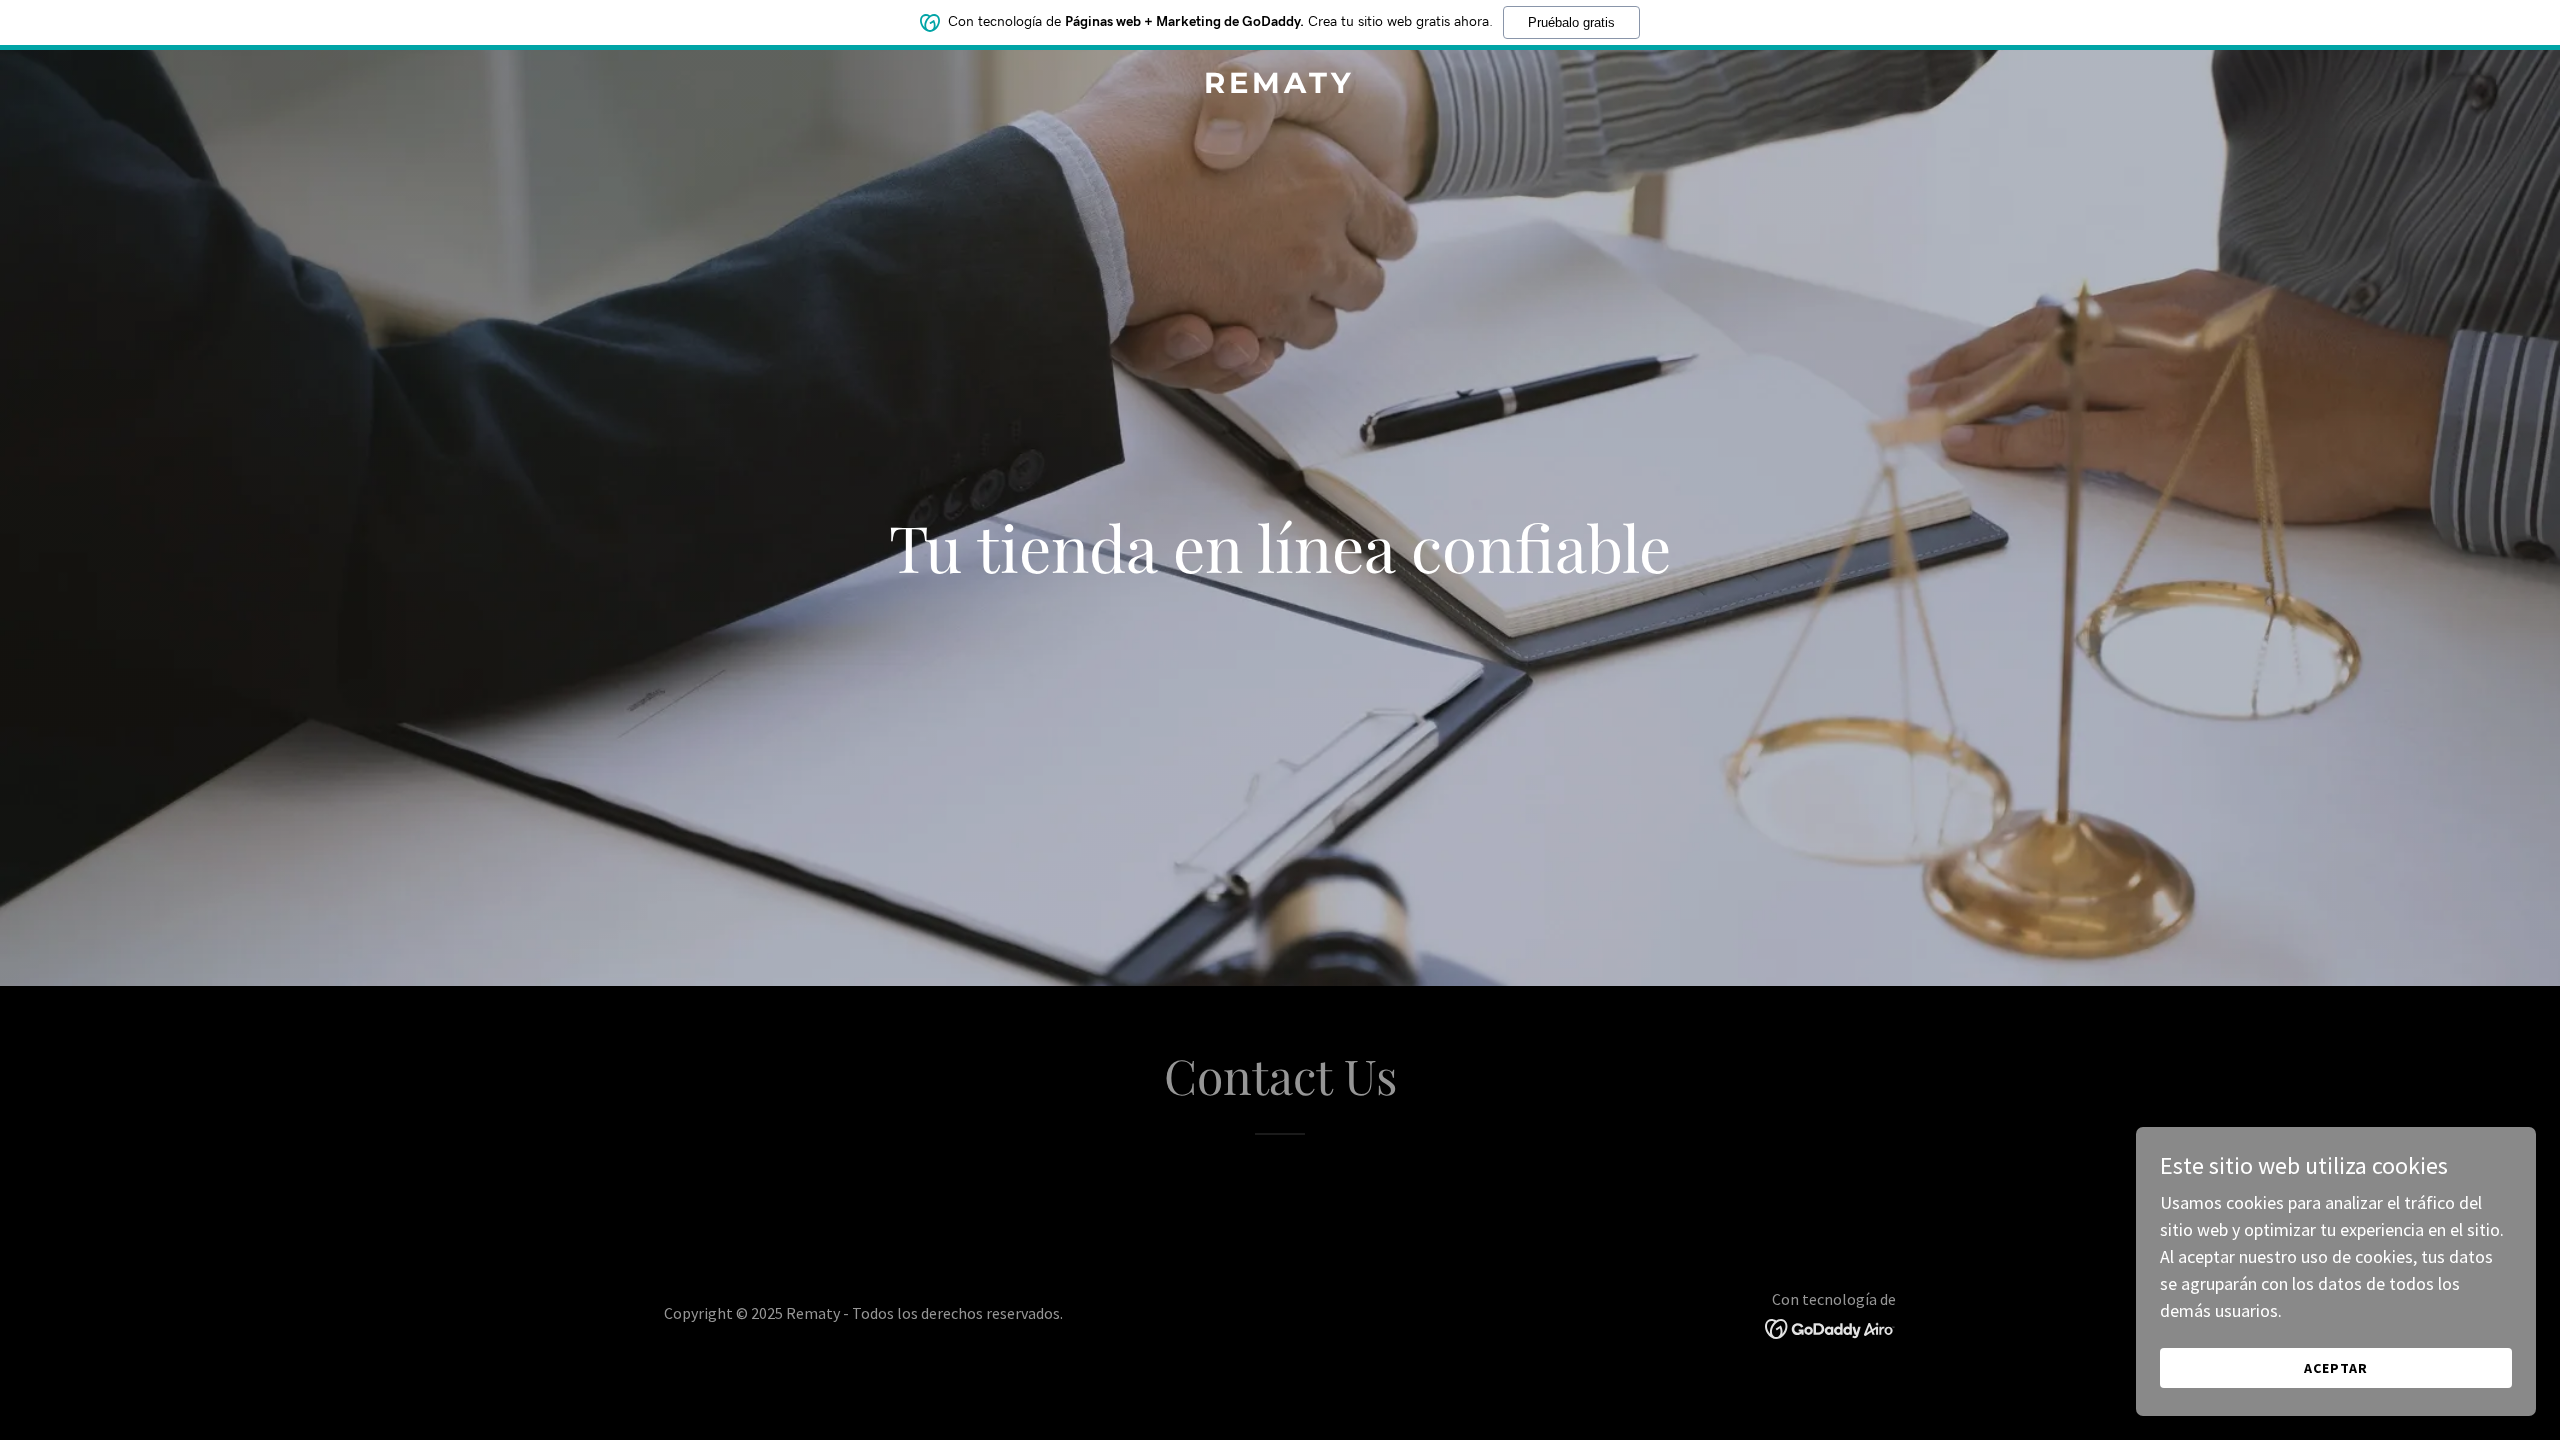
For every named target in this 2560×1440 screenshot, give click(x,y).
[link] (1279, 86)
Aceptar (2336, 1368)
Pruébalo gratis (1571, 22)
